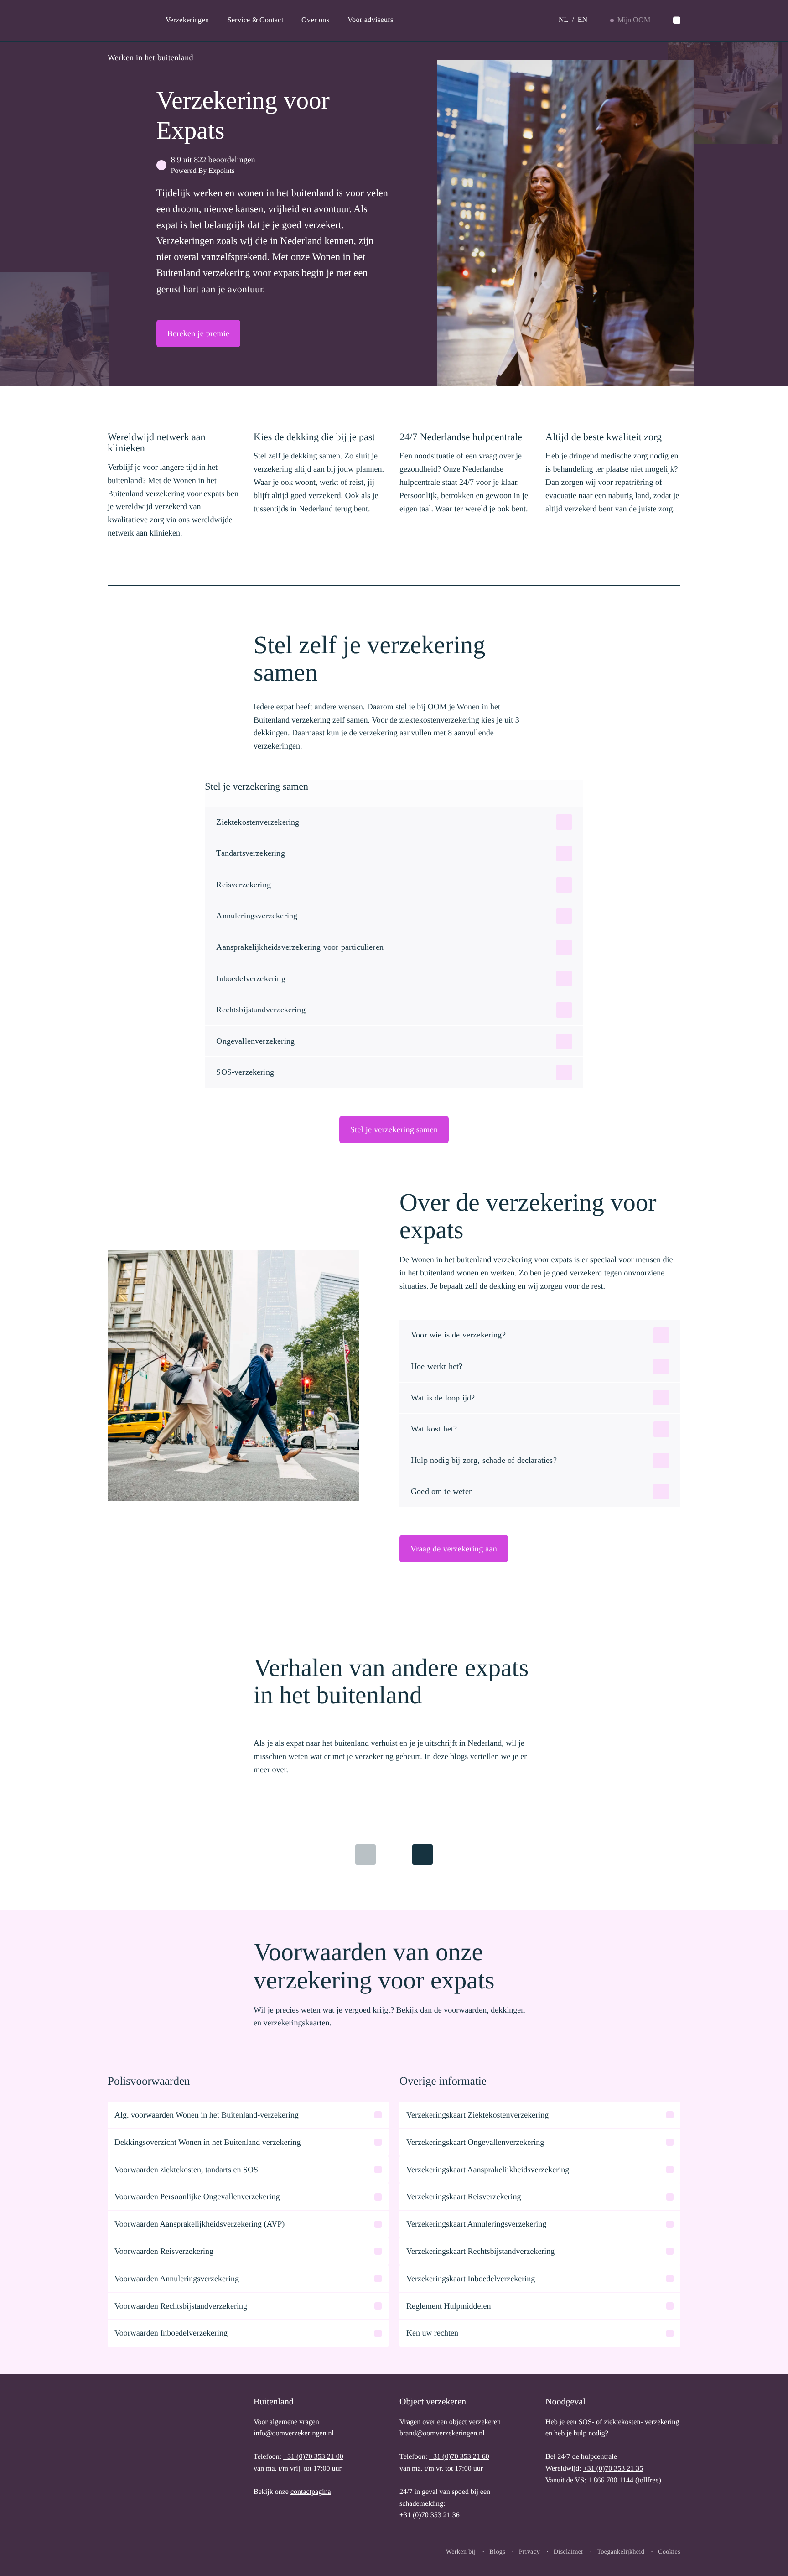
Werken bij (461, 2552)
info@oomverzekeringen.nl (294, 2433)
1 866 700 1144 (610, 2480)
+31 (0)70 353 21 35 (613, 2469)
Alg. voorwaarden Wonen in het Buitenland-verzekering (207, 2115)
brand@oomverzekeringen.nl (442, 2433)
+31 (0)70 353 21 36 (430, 2515)
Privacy (529, 2552)
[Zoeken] (677, 21)
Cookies (669, 2552)
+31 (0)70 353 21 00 (313, 2457)
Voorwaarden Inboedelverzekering (171, 2333)
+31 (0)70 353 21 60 (459, 2457)
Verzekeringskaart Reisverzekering (464, 2196)
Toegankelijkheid (621, 2552)
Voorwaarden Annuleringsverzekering (177, 2279)
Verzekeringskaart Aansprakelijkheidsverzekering (488, 2170)
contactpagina (311, 2492)
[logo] (137, 2457)
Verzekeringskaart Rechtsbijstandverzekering (480, 2251)
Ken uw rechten (432, 2333)
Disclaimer (569, 2552)
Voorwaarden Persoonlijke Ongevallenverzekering (197, 2196)
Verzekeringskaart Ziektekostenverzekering (477, 2115)
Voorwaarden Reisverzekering (164, 2251)
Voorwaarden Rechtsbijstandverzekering (181, 2306)
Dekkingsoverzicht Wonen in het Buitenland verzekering (208, 2142)
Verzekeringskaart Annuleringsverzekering (476, 2224)
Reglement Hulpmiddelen (448, 2306)
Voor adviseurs (371, 20)
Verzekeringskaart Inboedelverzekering (471, 2279)
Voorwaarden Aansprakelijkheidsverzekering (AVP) (200, 2224)
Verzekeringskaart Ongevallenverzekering (475, 2142)
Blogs (497, 2552)
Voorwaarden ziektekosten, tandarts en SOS (186, 2170)
